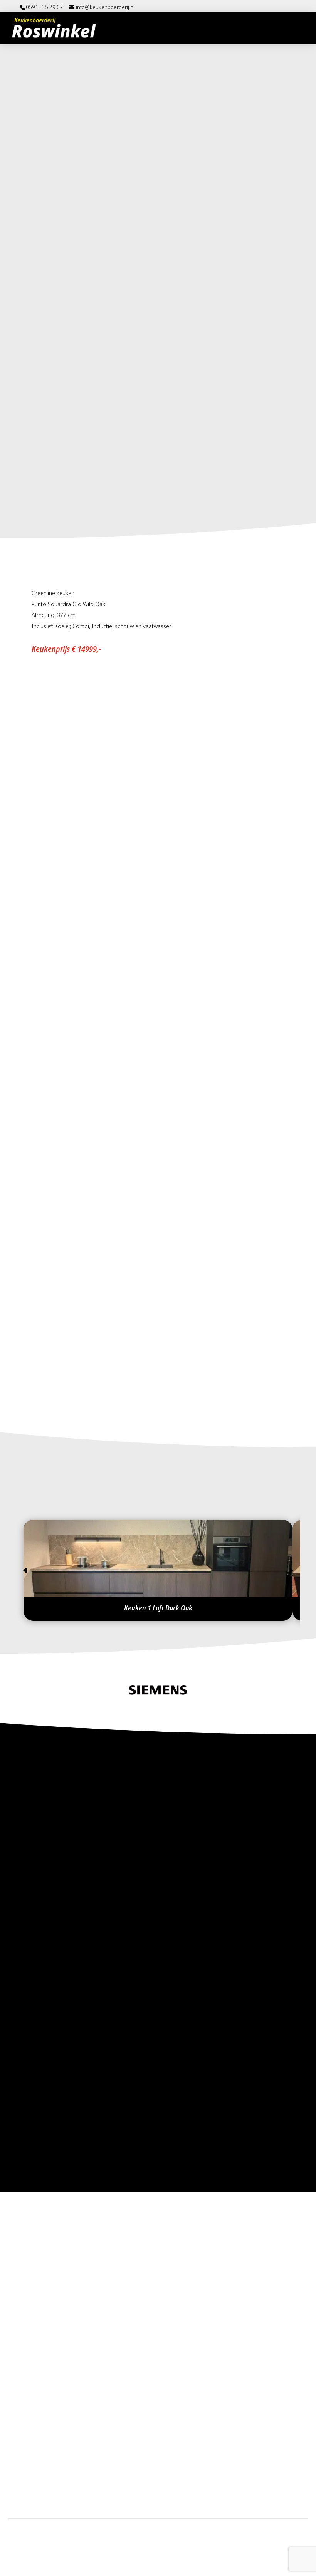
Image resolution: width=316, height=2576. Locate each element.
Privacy (171, 2530)
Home (121, 2530)
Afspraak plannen (140, 1401)
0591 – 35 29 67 (92, 2240)
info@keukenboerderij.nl (103, 2275)
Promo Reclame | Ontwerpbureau (182, 2554)
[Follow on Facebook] (32, 2490)
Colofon (192, 2530)
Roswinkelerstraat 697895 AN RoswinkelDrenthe (98, 2322)
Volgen (55, 2490)
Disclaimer (145, 2530)
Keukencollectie (63, 1401)
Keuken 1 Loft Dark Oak (158, 1608)
